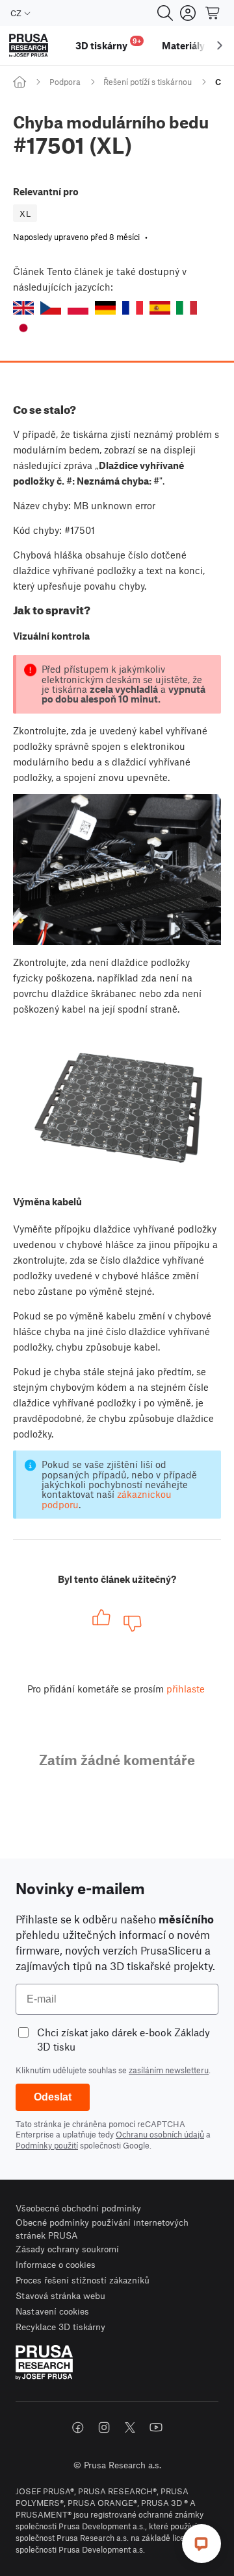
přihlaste (186, 1689)
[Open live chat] (201, 2544)
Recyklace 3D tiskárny (60, 2327)
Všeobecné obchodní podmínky (78, 2208)
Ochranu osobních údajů (160, 2134)
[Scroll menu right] (220, 45)
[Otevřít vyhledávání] (165, 13)
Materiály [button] (183, 45)
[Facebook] (78, 2427)
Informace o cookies (56, 2264)
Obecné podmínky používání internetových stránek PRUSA (102, 2229)
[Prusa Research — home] (29, 46)
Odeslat (53, 2097)
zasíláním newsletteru (169, 2070)
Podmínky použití (47, 2145)
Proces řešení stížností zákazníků (83, 2280)
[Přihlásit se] (188, 13)
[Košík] (213, 13)
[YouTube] (156, 2427)
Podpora (65, 82)
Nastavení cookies (52, 2311)
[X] (130, 2427)
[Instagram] (104, 2427)
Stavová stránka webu (60, 2295)
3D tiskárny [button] (108, 44)
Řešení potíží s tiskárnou (148, 82)
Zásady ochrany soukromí (67, 2249)
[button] (23, 308)
